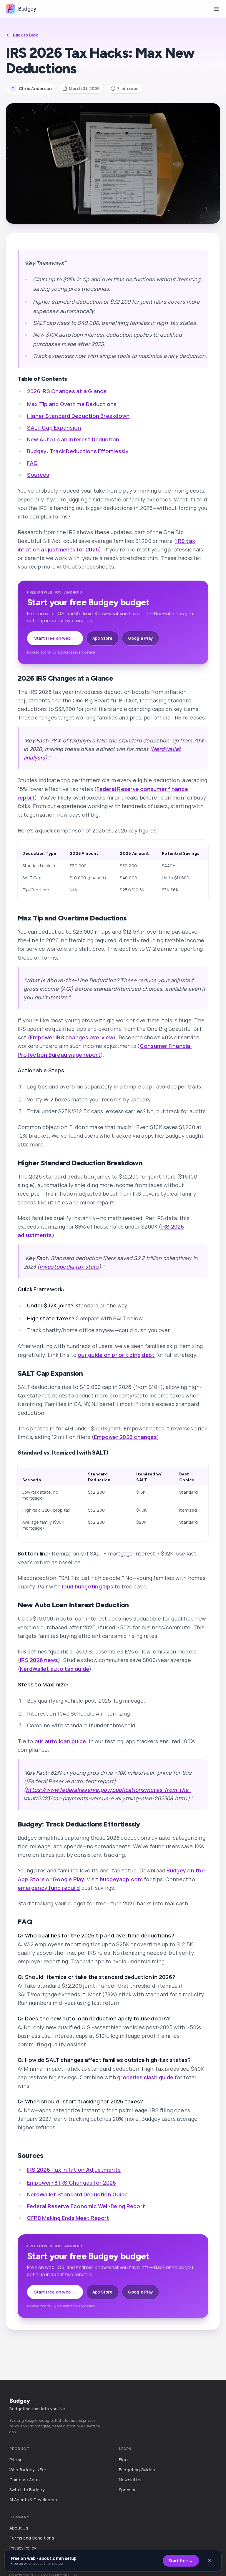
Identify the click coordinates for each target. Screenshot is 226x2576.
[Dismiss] (210, 2561)
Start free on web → (55, 638)
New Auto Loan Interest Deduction (73, 439)
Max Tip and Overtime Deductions (72, 404)
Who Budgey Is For (28, 2470)
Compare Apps (25, 2480)
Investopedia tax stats (69, 1267)
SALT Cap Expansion (54, 428)
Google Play (141, 638)
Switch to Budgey (27, 2490)
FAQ (33, 463)
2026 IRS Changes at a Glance (67, 391)
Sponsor (127, 2490)
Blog (123, 2460)
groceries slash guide (145, 2077)
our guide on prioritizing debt (116, 1355)
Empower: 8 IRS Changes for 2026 (72, 2183)
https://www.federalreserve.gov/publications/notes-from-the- (108, 1790)
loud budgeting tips (88, 1586)
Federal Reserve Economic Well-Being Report (86, 2206)
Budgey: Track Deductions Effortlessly (78, 451)
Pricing (16, 2460)
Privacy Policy (23, 2548)
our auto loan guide (60, 1741)
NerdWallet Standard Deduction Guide (77, 2194)
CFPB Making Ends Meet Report (68, 2218)
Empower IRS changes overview (72, 1037)
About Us (19, 2528)
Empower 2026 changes (125, 1437)
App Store (103, 638)
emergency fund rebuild (49, 1888)
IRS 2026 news (39, 1660)
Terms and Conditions (32, 2538)
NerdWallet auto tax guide (55, 1669)
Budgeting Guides (137, 2470)
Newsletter (130, 2480)
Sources (38, 475)
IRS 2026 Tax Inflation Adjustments (74, 2170)
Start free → (181, 2561)
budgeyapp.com (121, 1879)
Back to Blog (26, 35)
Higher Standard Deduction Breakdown (78, 416)
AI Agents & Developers (33, 2500)
